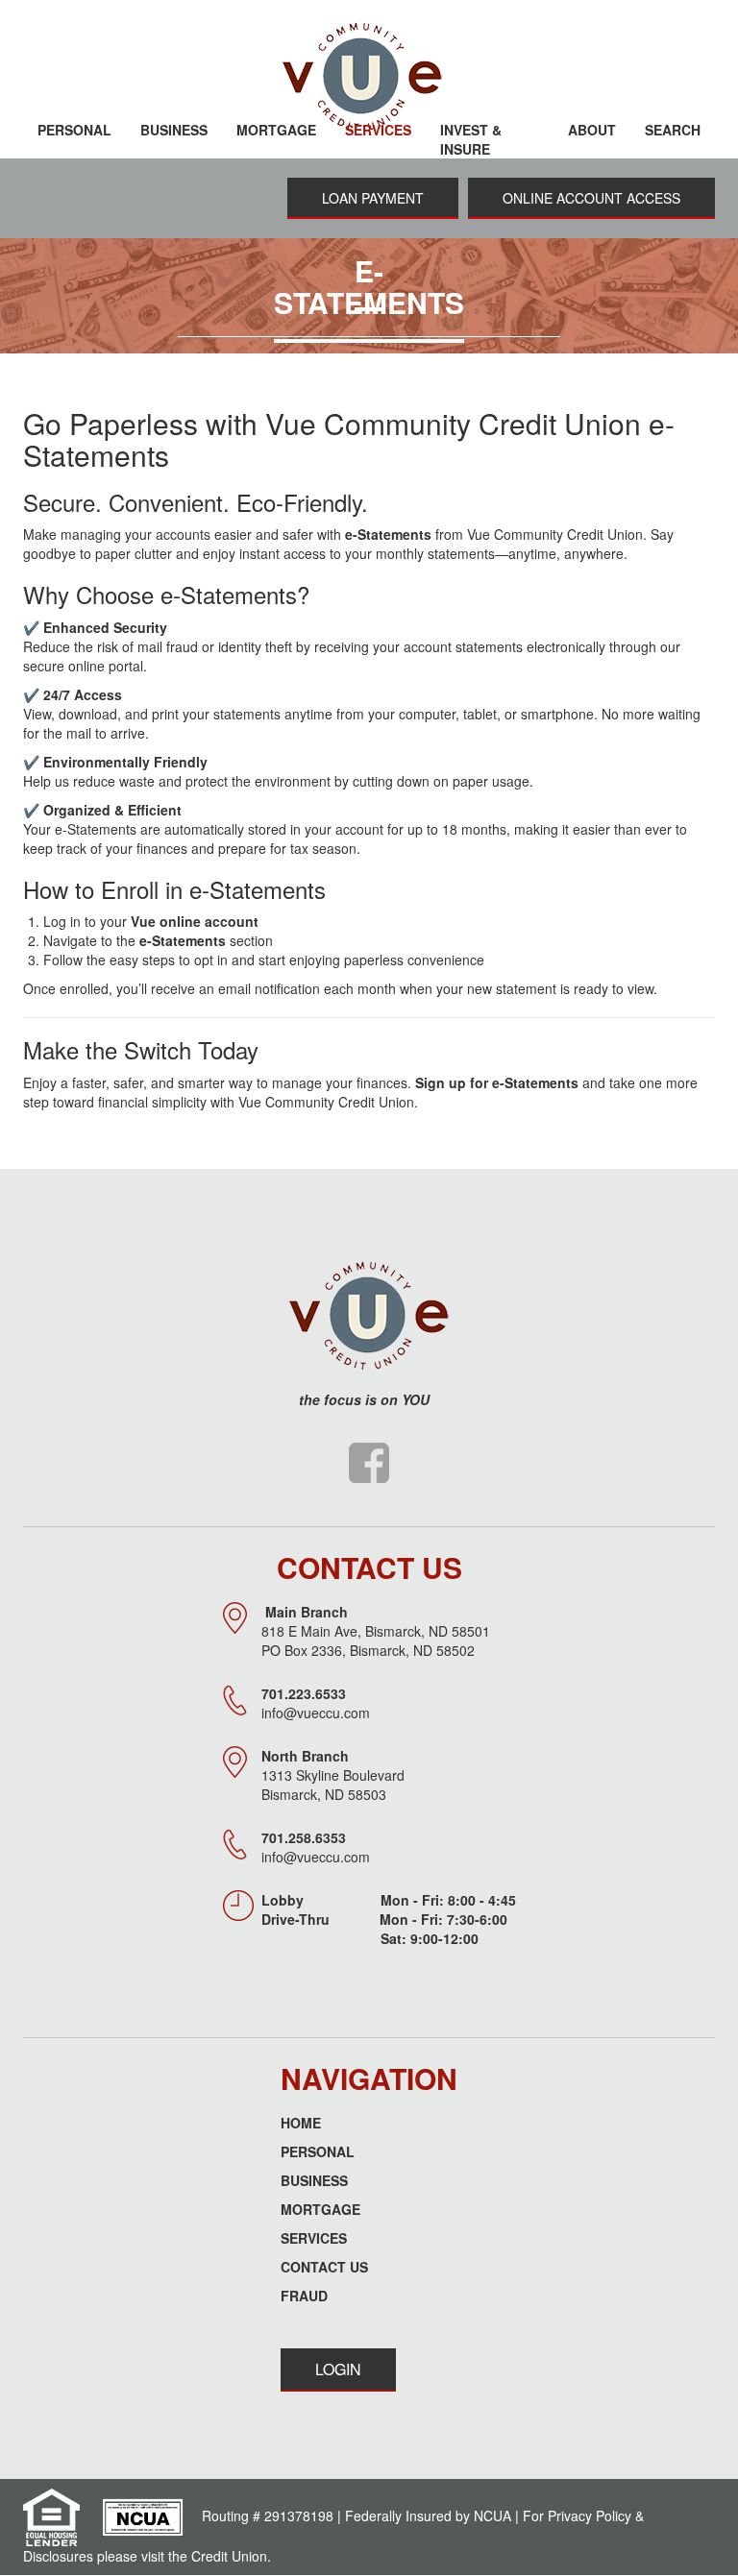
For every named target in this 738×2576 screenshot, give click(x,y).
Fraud (304, 2296)
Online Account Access (591, 198)
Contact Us (324, 2267)
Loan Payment (373, 198)
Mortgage (320, 2209)
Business (314, 2180)
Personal (318, 2151)
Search (673, 130)
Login (338, 2369)
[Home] (369, 77)
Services (314, 2238)
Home (301, 2123)
